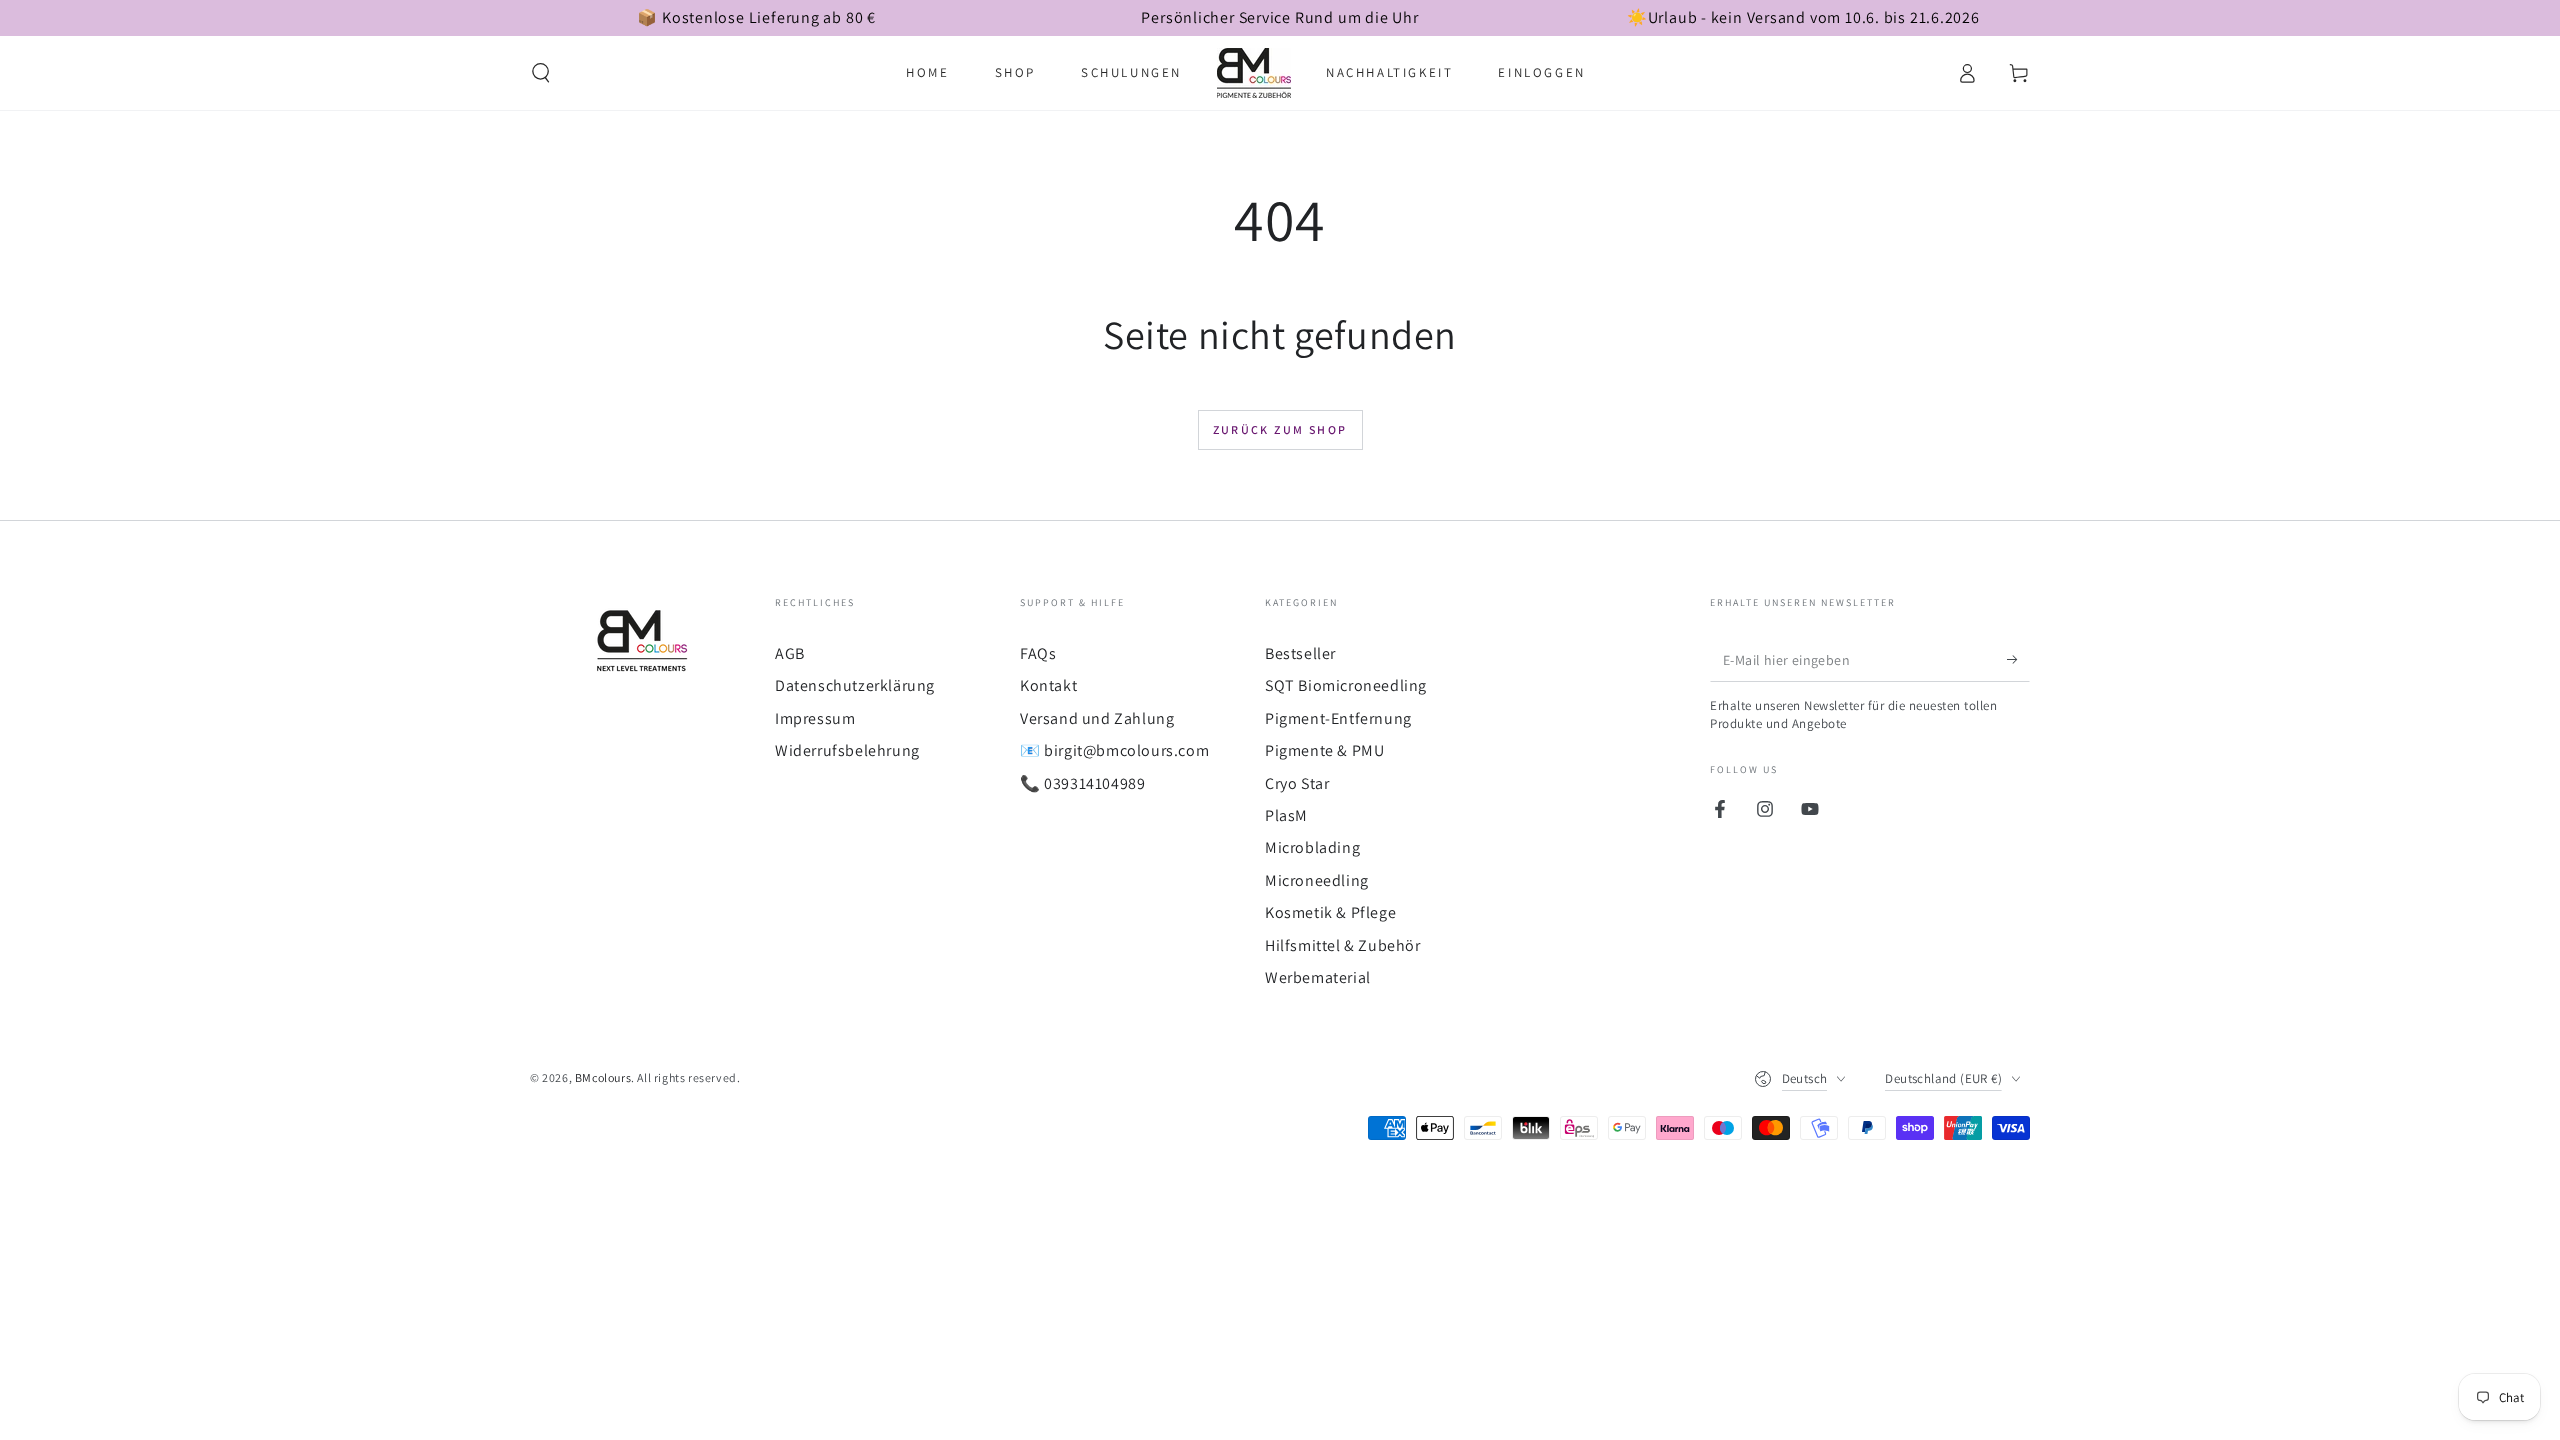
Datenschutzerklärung (855, 685)
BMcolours (603, 1077)
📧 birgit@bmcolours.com (1114, 750)
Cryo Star (1297, 783)
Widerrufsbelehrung (847, 750)
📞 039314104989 (1082, 783)
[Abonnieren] (2018, 659)
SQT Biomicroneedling (1346, 685)
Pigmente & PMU (1324, 750)
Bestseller (1300, 653)
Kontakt (1048, 685)
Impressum (815, 718)
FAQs (1038, 653)
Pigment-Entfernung (1338, 718)
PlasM (1286, 815)
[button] (541, 73)
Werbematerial (1318, 977)
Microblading (1312, 847)
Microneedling (1317, 880)
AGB (790, 653)
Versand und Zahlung (1097, 718)
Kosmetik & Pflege (1330, 912)
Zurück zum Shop (1280, 429)
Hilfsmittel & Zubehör (1343, 945)
